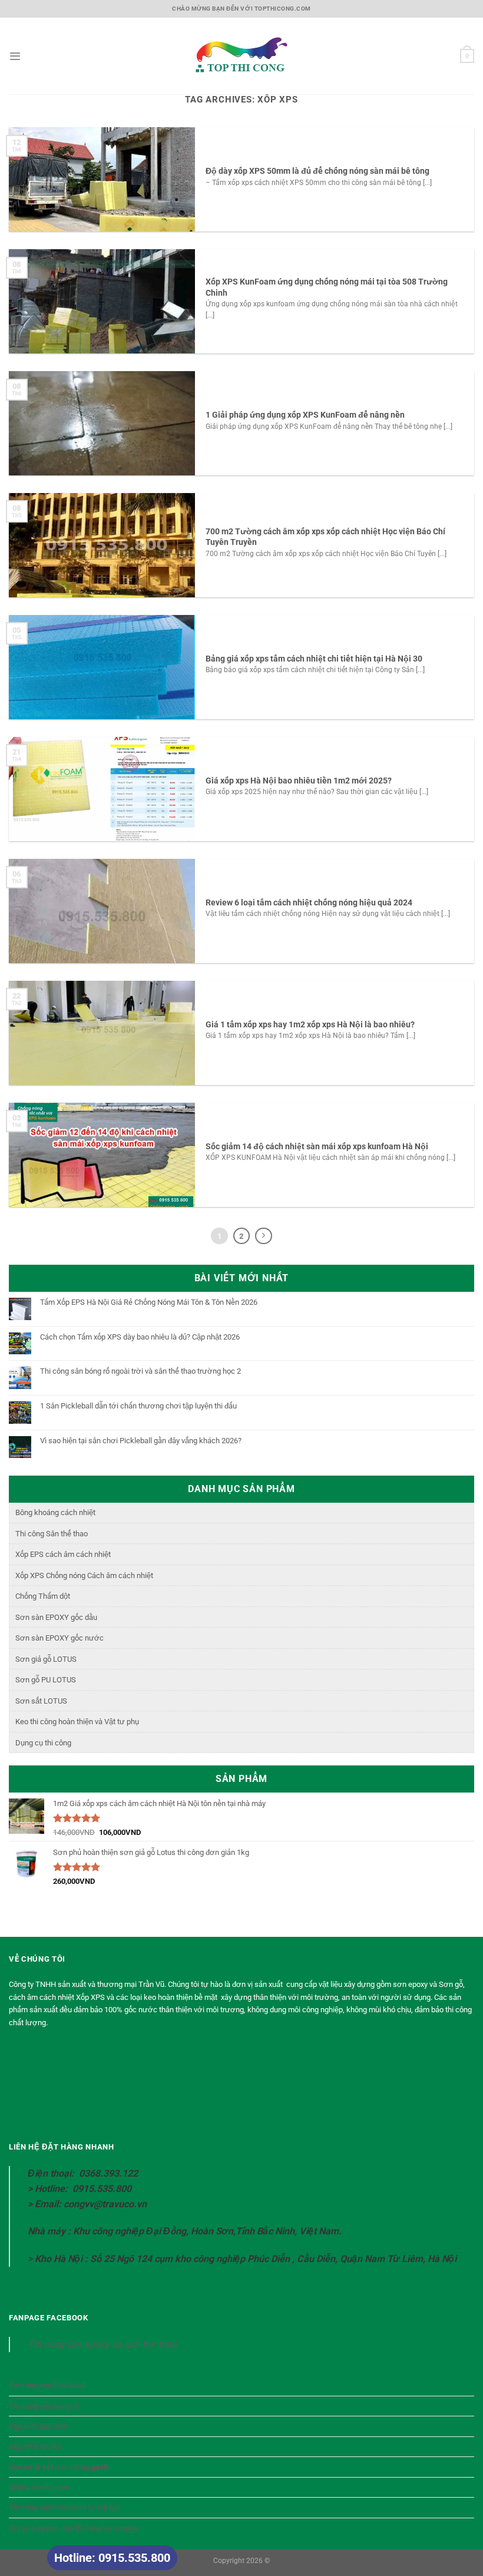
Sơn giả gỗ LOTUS (46, 1659)
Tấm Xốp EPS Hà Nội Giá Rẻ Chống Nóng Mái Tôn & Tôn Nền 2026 (149, 1302)
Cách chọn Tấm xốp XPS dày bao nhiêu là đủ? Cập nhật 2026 (140, 1337)
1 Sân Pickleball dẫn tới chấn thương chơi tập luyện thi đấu (138, 1406)
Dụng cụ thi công (43, 1743)
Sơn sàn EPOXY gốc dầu (56, 1617)
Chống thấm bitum (39, 2487)
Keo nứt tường (58, 2467)
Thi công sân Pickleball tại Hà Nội (64, 2507)
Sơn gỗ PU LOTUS (46, 1680)
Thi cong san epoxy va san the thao (102, 2344)
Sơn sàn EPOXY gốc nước (59, 1638)
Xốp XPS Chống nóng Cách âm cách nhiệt (84, 1575)
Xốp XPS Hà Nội (35, 2447)
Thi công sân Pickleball (47, 2385)
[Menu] (15, 56)
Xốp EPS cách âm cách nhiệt (63, 1554)
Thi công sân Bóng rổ (44, 2406)
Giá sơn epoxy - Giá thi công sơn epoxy (74, 2528)
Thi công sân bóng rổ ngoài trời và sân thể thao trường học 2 (140, 1371)
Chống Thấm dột (43, 1596)
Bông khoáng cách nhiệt (55, 1512)
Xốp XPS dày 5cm (38, 2426)
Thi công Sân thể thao (52, 1534)
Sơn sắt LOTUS (41, 1701)
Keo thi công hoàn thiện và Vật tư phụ (77, 1722)
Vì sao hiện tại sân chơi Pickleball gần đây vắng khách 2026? (141, 1441)
